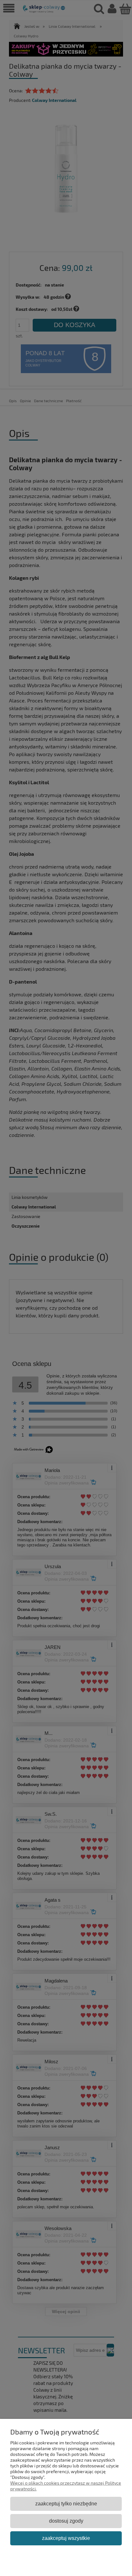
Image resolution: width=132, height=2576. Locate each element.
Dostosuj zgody (66, 2521)
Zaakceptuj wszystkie (66, 2538)
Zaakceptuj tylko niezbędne (66, 2503)
